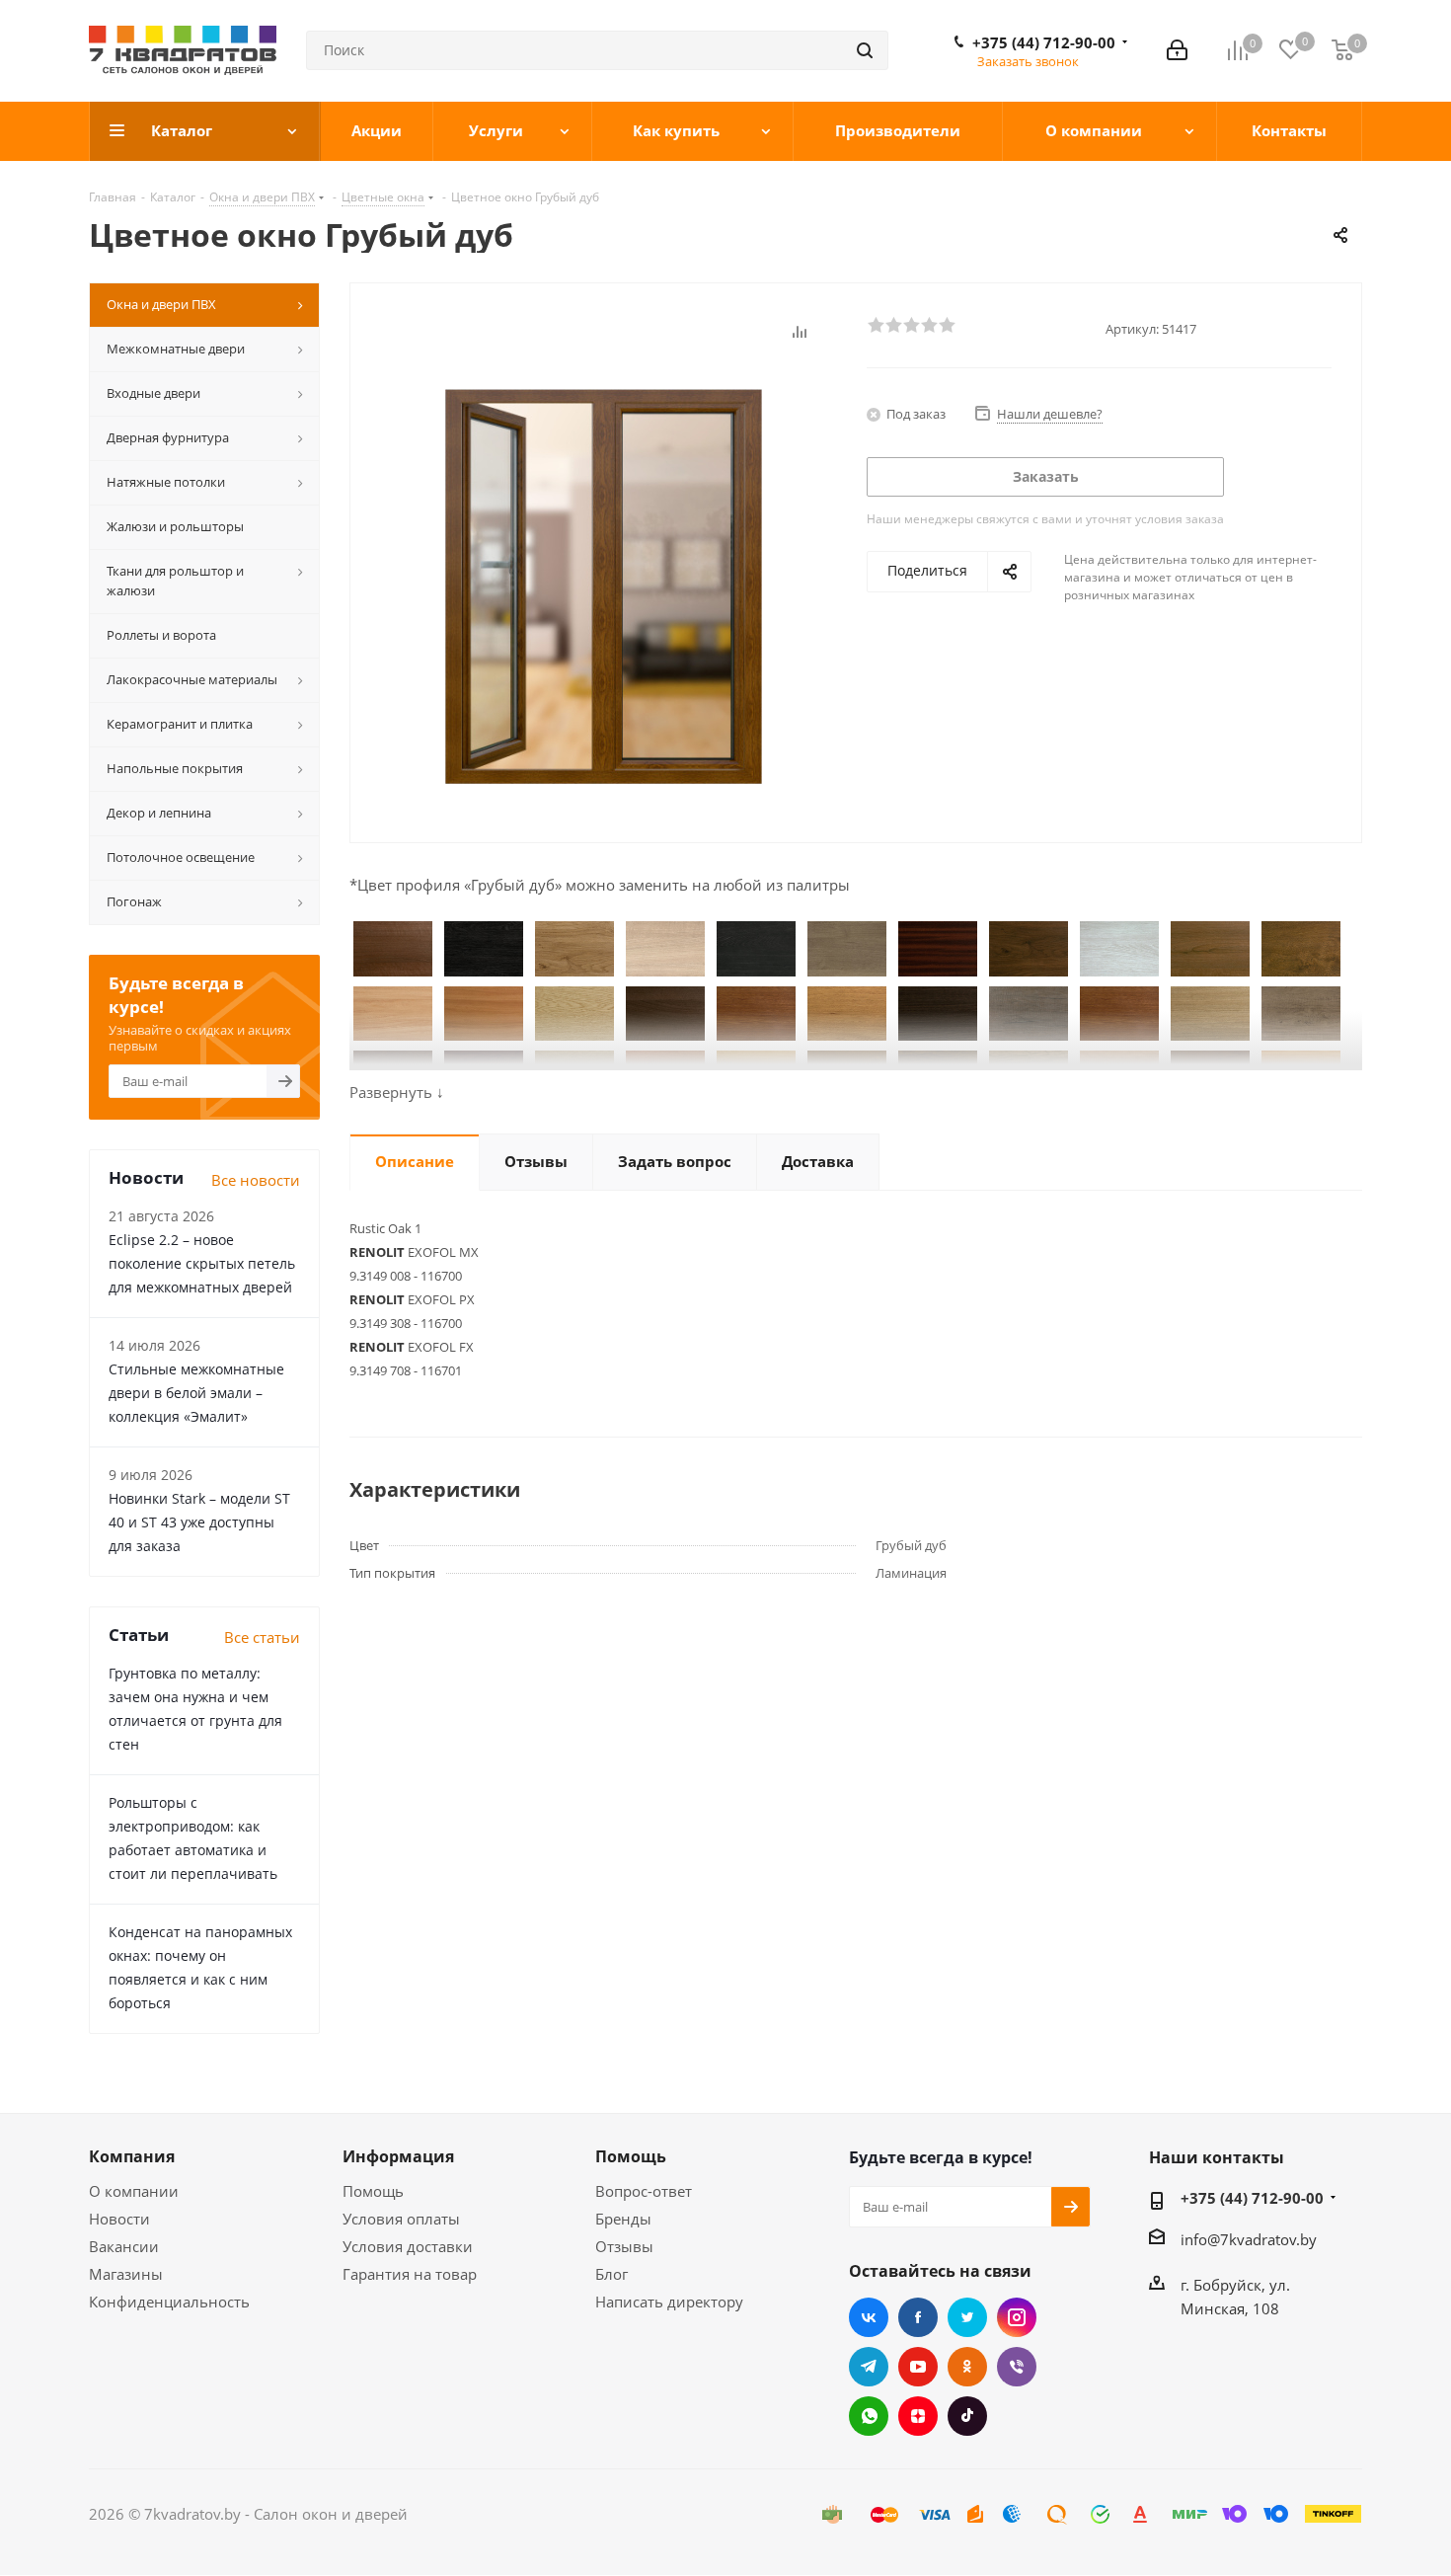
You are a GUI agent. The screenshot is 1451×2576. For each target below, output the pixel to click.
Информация (398, 2156)
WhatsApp (869, 2416)
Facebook (918, 2317)
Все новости (256, 1180)
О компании (134, 2191)
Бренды (623, 2219)
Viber (1017, 2367)
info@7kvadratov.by (1249, 2239)
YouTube (918, 2367)
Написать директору (669, 2302)
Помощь (373, 2191)
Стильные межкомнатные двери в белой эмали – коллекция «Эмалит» (196, 1393)
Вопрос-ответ (644, 2191)
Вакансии (124, 2246)
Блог (611, 2274)
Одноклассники (967, 2367)
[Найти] (865, 50)
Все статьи (262, 1637)
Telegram (869, 2367)
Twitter (967, 2317)
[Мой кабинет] (1177, 50)
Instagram (1017, 2317)
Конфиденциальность (169, 2302)
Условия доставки (408, 2246)
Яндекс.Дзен (918, 2416)
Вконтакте (869, 2317)
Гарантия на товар (410, 2274)
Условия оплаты (401, 2219)
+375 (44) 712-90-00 (1044, 42)
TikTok (967, 2416)
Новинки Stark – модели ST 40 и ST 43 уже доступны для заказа (199, 1522)
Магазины (126, 2274)
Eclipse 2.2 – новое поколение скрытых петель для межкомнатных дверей (202, 1263)
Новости (119, 2219)
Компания (132, 2156)
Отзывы (624, 2246)
